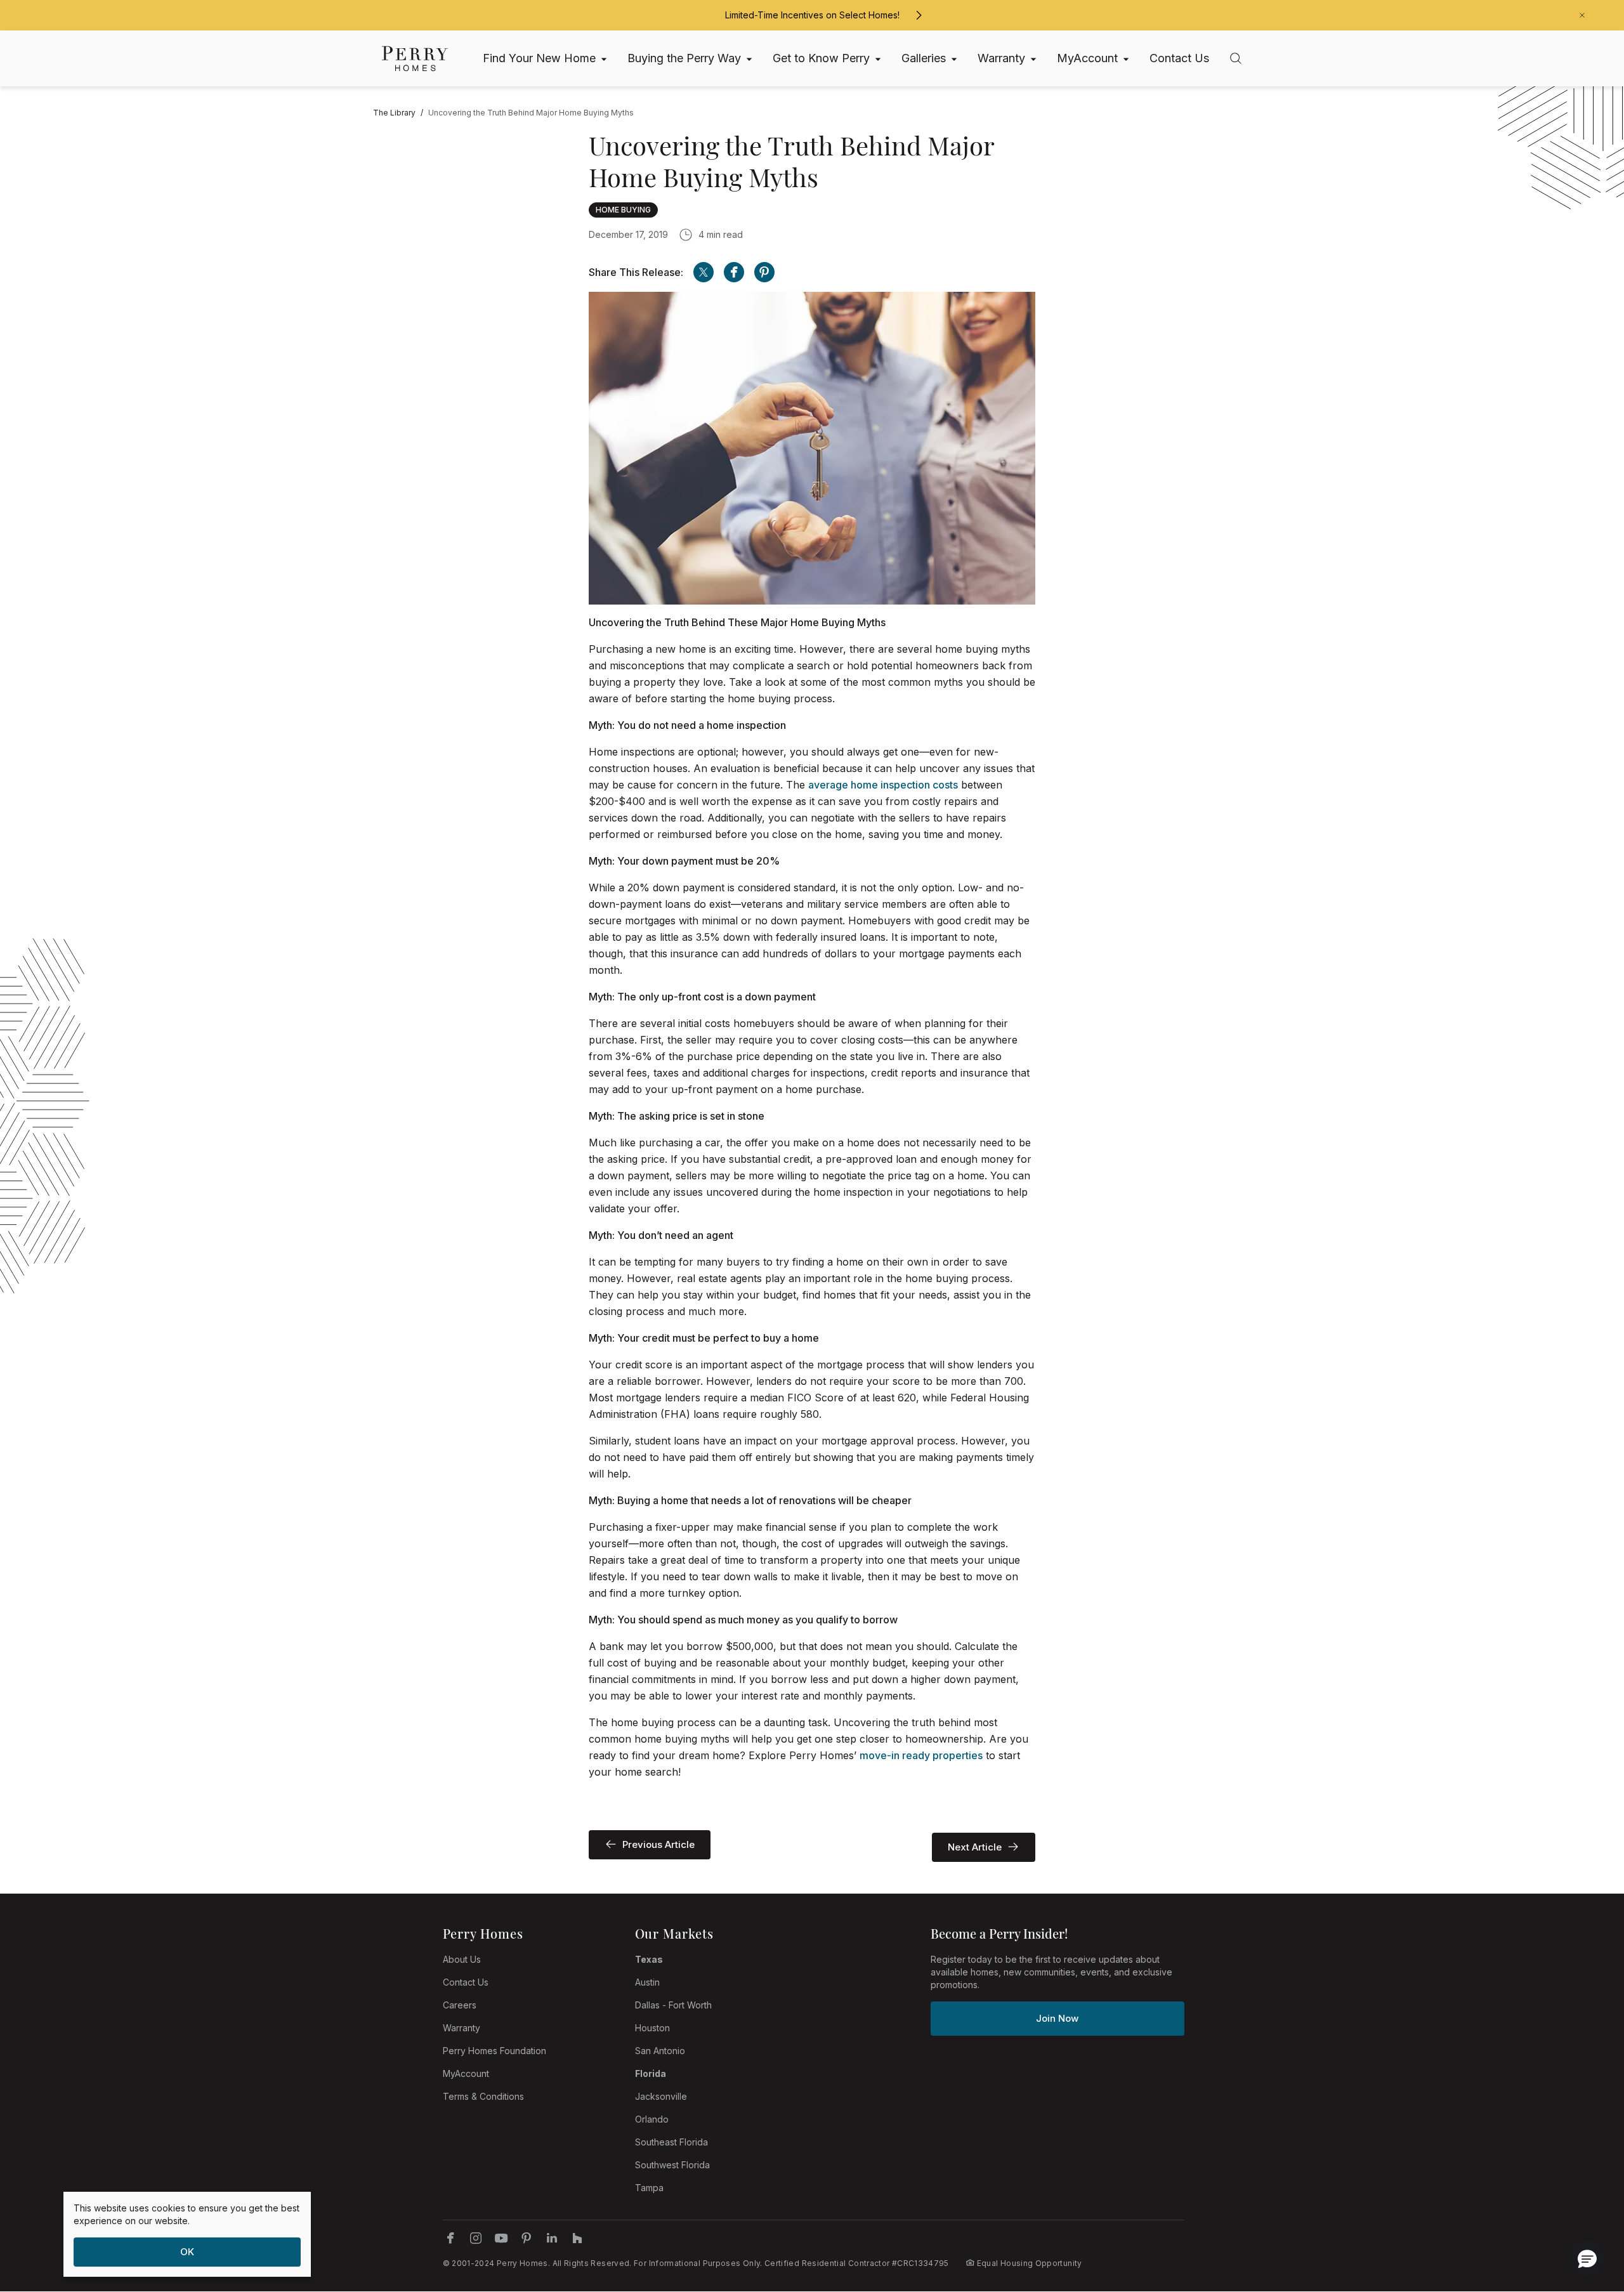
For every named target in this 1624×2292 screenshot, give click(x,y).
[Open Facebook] (734, 272)
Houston (652, 2028)
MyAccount (466, 2073)
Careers (460, 2005)
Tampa (649, 2188)
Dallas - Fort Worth (673, 2005)
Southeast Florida (671, 2142)
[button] (1587, 2258)
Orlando (652, 2119)
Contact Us (466, 1982)
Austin (647, 1982)
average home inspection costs (883, 785)
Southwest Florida (672, 2165)
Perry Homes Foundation (494, 2051)
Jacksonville (661, 2096)
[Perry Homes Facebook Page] (450, 2238)
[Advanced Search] (1236, 58)
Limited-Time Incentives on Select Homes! (812, 15)
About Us (462, 1959)
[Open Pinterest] (764, 272)
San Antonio (660, 2051)
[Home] (415, 59)
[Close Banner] (1582, 15)
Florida (651, 2073)
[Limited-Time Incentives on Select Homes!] (919, 15)
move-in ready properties (921, 1755)
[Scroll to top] (1586, 2213)
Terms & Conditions (483, 2096)
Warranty (462, 2028)
